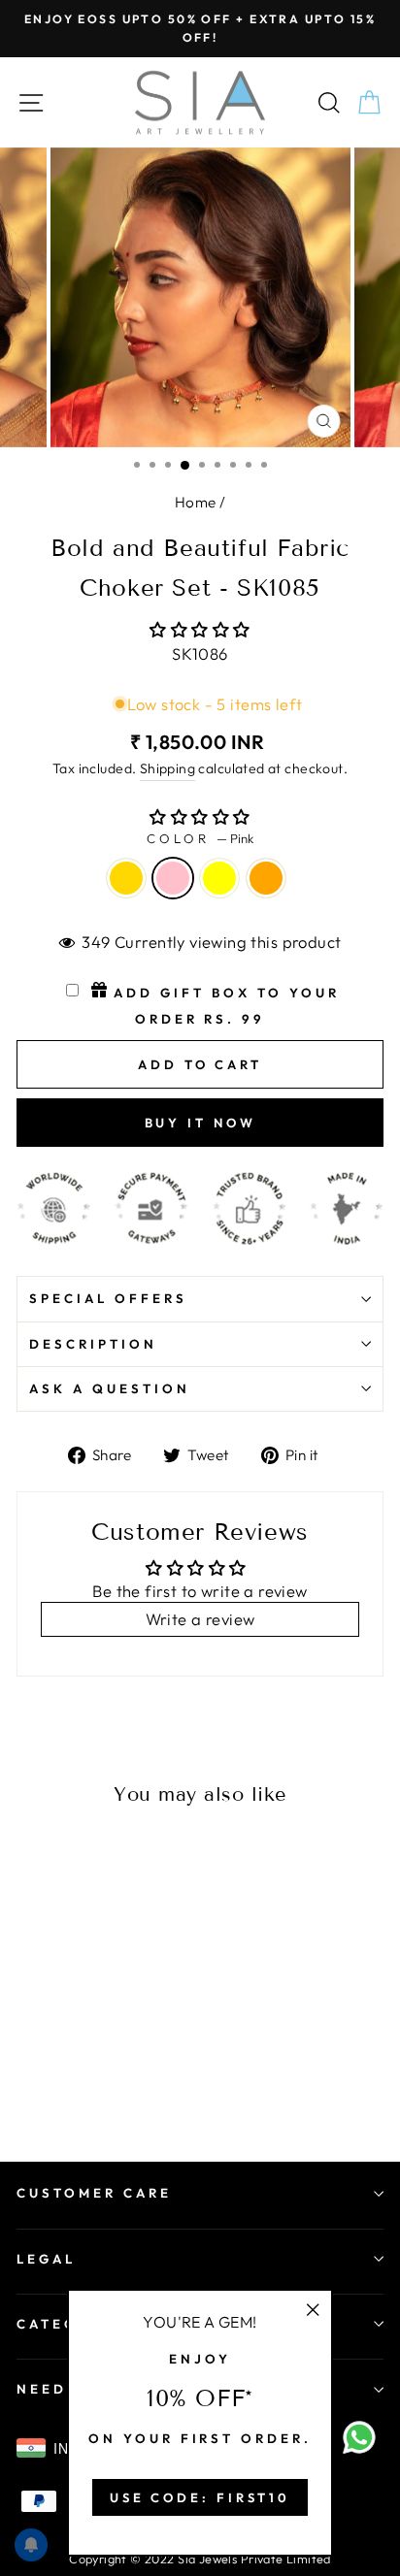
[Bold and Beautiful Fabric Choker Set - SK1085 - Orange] (95, 2069)
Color (200, 838)
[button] (200, 629)
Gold (126, 878)
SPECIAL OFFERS (108, 1298)
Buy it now (200, 1123)
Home (196, 502)
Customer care (94, 2193)
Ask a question (110, 1388)
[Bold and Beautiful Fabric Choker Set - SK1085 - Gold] (28, 2069)
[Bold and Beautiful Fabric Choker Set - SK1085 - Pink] (50, 2069)
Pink (173, 878)
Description (93, 1344)
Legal (46, 2259)
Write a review (200, 1619)
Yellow (219, 878)
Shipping (167, 768)
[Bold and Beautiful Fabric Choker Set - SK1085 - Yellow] (72, 2069)
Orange (266, 878)
